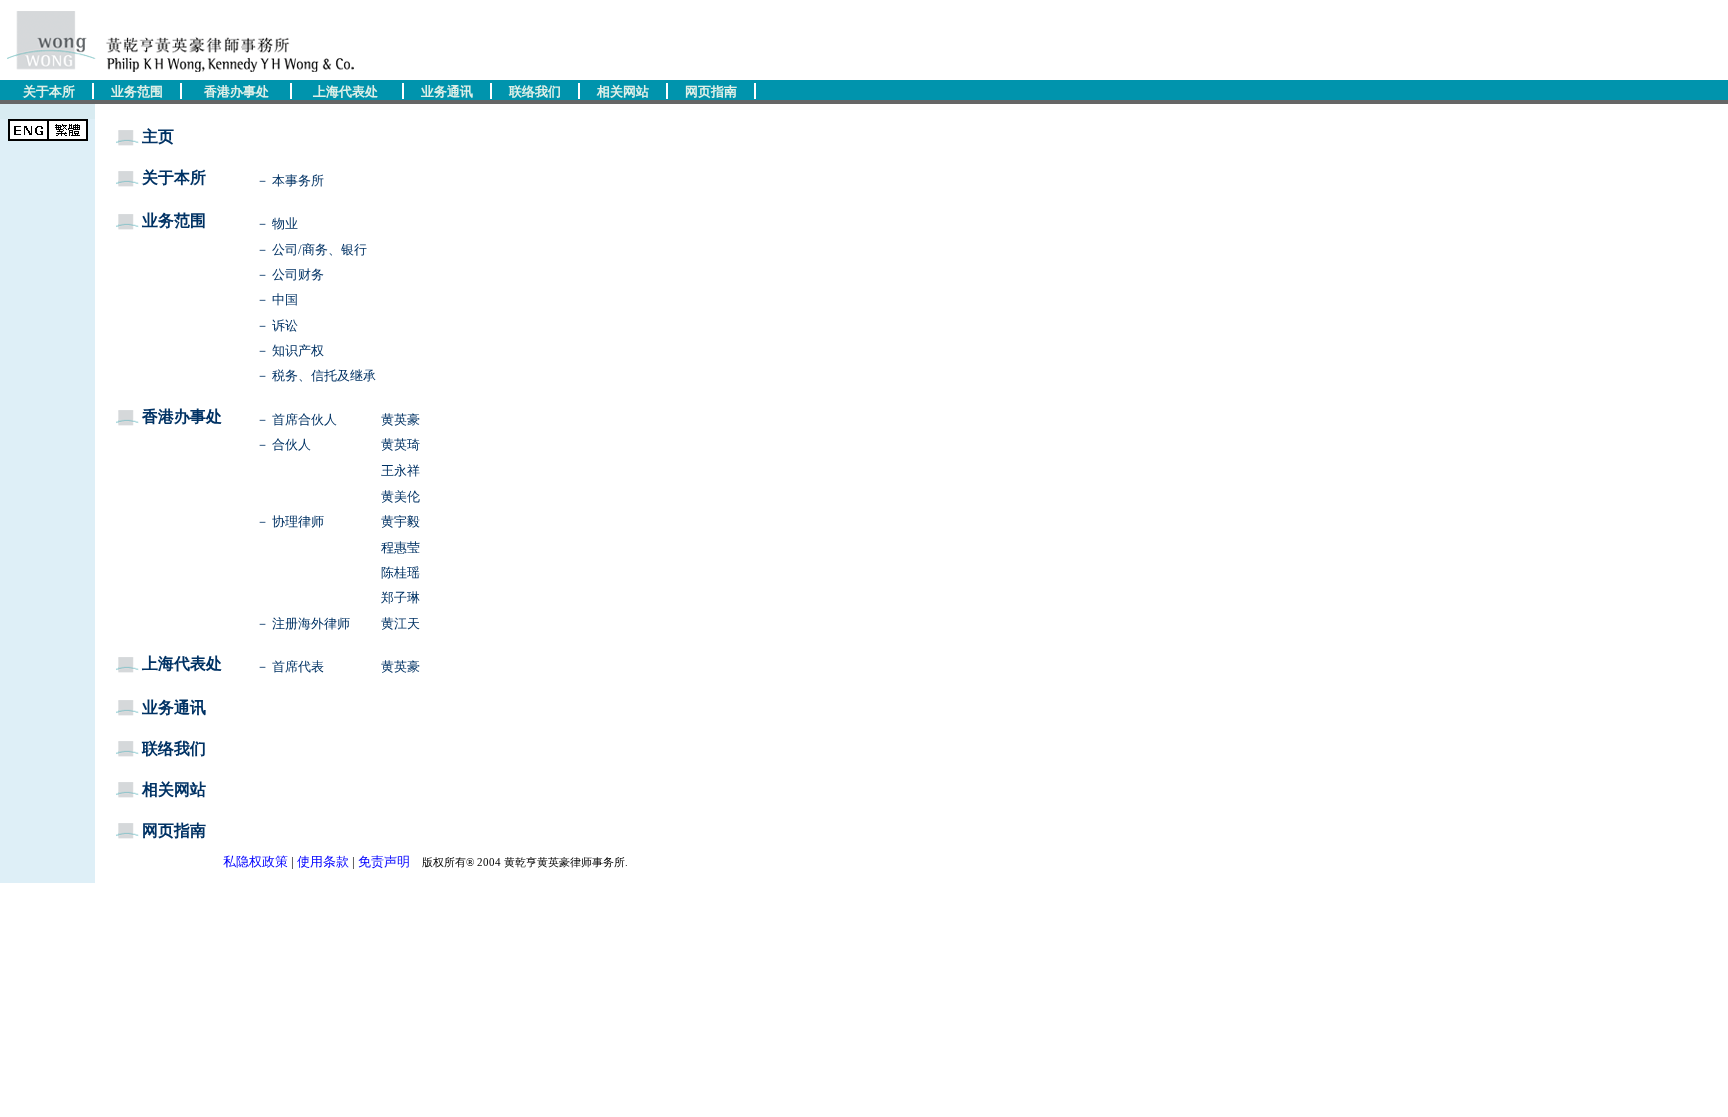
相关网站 (623, 91)
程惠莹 (400, 547)
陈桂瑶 (400, 572)
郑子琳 (400, 597)
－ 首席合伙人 (296, 419)
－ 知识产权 (290, 350)
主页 (158, 136)
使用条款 (323, 861)
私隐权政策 (255, 861)
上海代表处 (345, 91)
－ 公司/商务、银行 (311, 249)
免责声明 (384, 861)
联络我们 (535, 91)
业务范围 (137, 91)
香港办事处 (236, 91)
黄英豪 (400, 419)
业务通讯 (447, 91)
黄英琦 (400, 444)
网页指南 (711, 91)
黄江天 (400, 623)
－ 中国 (277, 299)
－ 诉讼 (277, 325)
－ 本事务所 (290, 180)
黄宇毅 (400, 521)
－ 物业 (277, 223)
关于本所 (49, 91)
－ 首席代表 (290, 666)
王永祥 (400, 470)
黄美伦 (400, 496)
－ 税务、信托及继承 (316, 375)
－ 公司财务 (290, 274)
